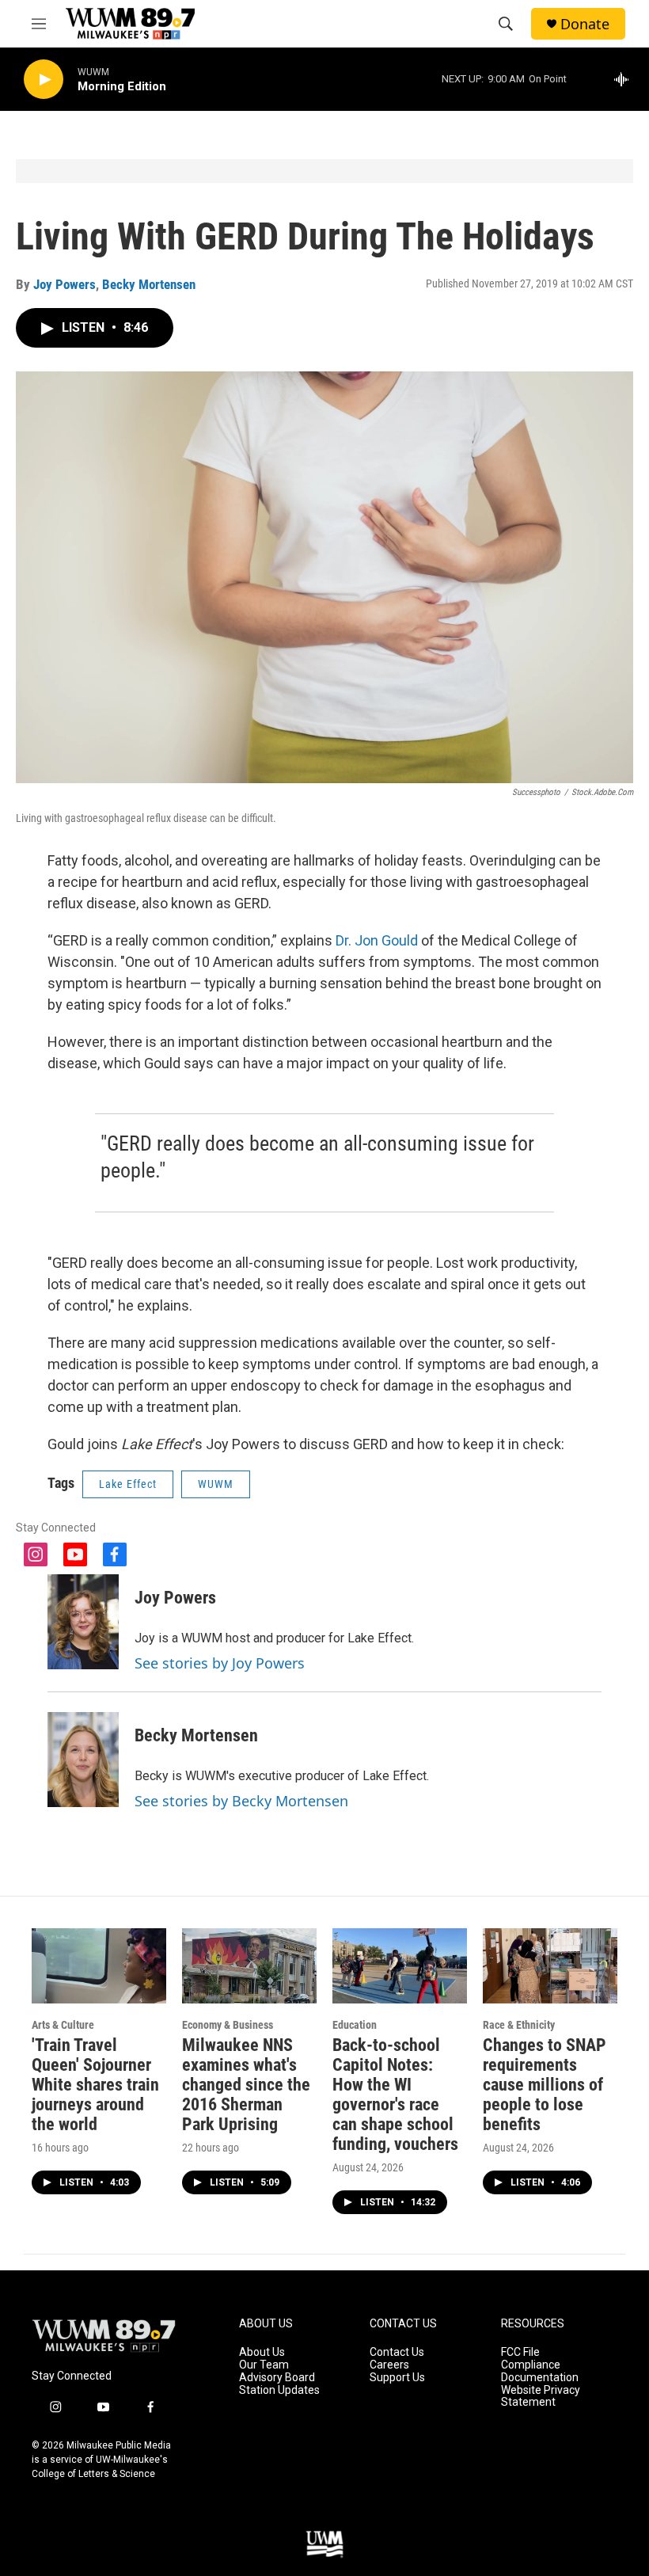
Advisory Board (277, 2378)
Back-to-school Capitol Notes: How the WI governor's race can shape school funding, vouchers (395, 2095)
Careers (389, 2365)
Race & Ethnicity (519, 2025)
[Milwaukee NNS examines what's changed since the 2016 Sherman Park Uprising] (249, 1966)
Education (355, 2025)
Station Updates (279, 2390)
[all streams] (626, 79)
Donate (585, 24)
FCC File (520, 2352)
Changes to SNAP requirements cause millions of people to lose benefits (545, 2085)
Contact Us (397, 2352)
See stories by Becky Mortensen (241, 1801)
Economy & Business (228, 2025)
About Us (262, 2352)
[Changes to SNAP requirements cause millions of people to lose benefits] (550, 1966)
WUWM (216, 1484)
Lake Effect (128, 1484)
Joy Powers (65, 284)
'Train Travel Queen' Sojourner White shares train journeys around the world (95, 2085)
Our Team (264, 2365)
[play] (44, 80)
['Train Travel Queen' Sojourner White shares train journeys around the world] (99, 1966)
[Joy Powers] (83, 1622)
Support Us (397, 2378)
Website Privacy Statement (541, 2397)
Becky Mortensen (149, 284)
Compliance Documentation (540, 2371)
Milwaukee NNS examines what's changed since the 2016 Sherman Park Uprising (246, 2085)
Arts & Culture (63, 2025)
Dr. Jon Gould (377, 940)
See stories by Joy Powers (220, 1663)
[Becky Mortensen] (83, 1760)
